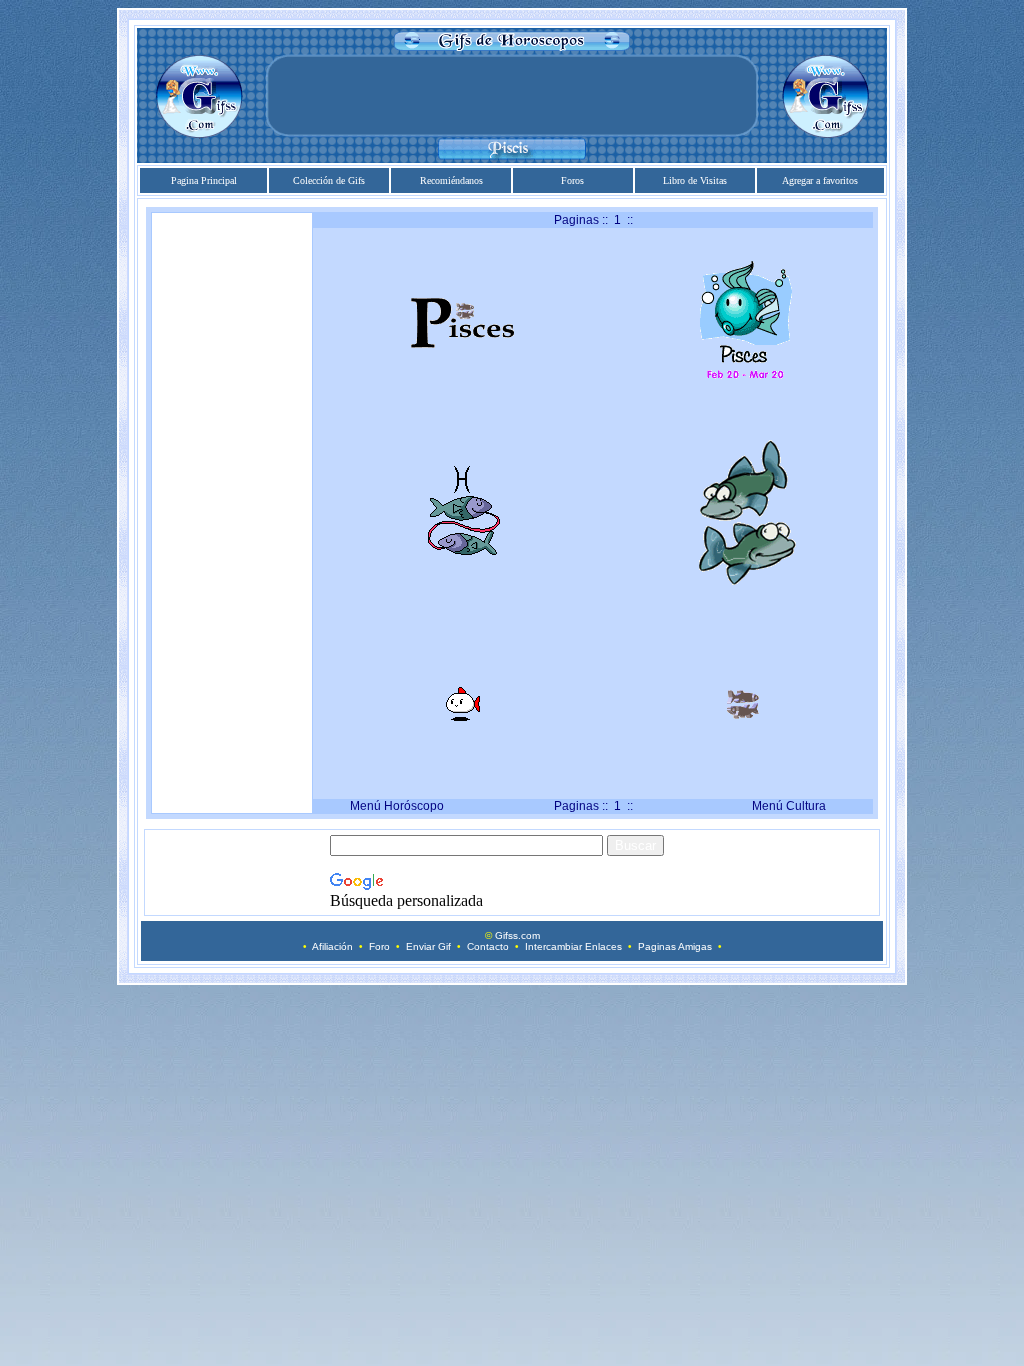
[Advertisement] (512, 96)
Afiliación (332, 946)
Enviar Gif (428, 946)
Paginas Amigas (675, 946)
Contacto (488, 946)
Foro (379, 946)
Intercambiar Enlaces (573, 946)
